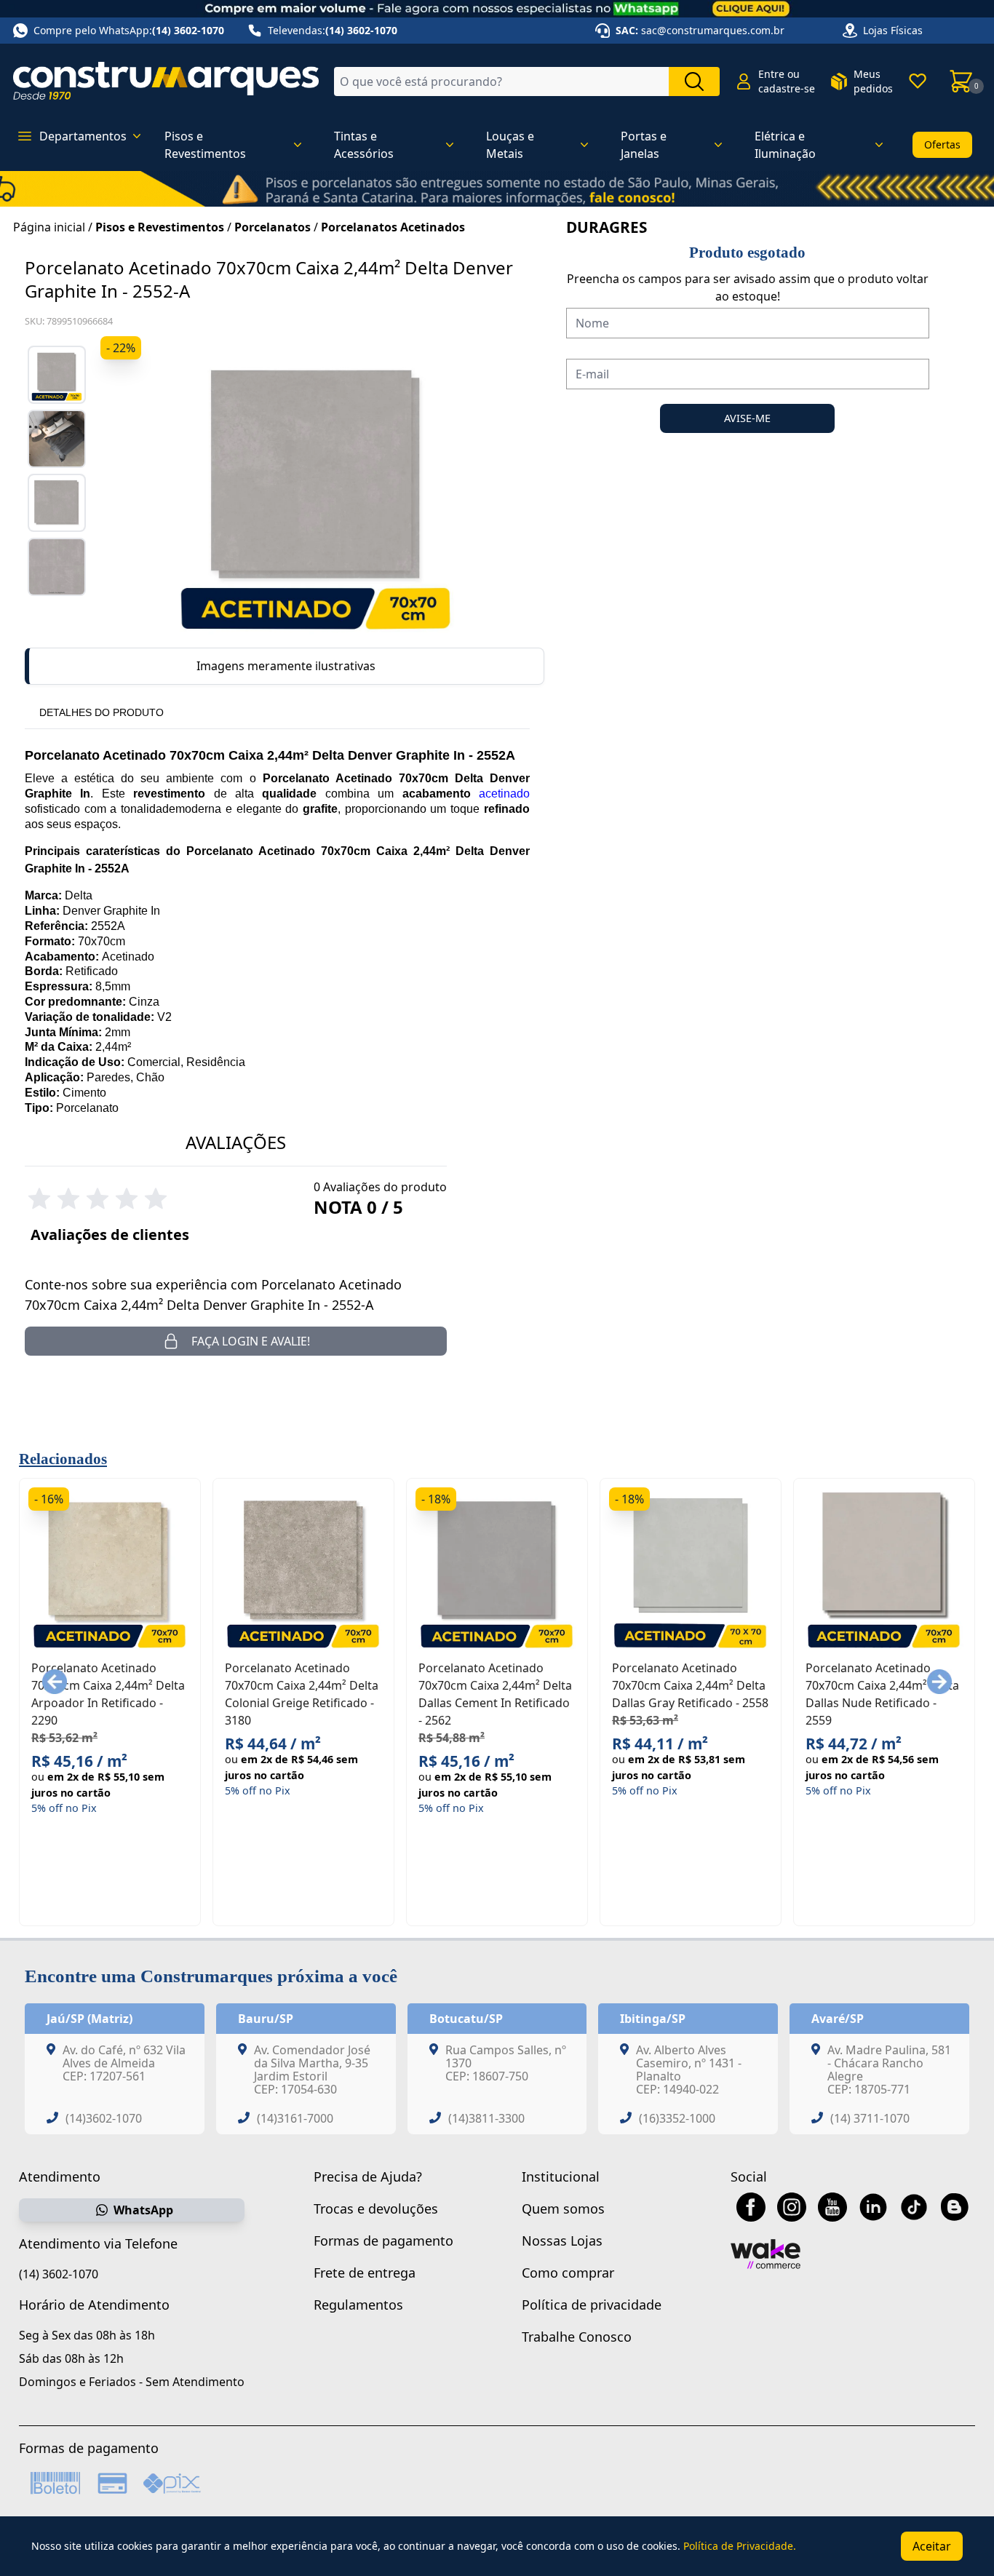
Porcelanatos (273, 227)
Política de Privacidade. (740, 2546)
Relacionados (63, 1459)
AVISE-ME (747, 418)
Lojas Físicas (893, 30)
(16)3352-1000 (677, 2118)
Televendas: (333, 30)
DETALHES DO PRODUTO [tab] (102, 712)
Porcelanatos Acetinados (393, 227)
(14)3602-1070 (104, 2118)
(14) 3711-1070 (870, 2118)
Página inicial (49, 227)
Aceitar (932, 2546)
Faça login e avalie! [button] (251, 1341)
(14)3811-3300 (486, 2118)
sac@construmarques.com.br (713, 30)
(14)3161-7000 (295, 2118)
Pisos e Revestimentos (160, 227)
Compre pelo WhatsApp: (129, 30)
